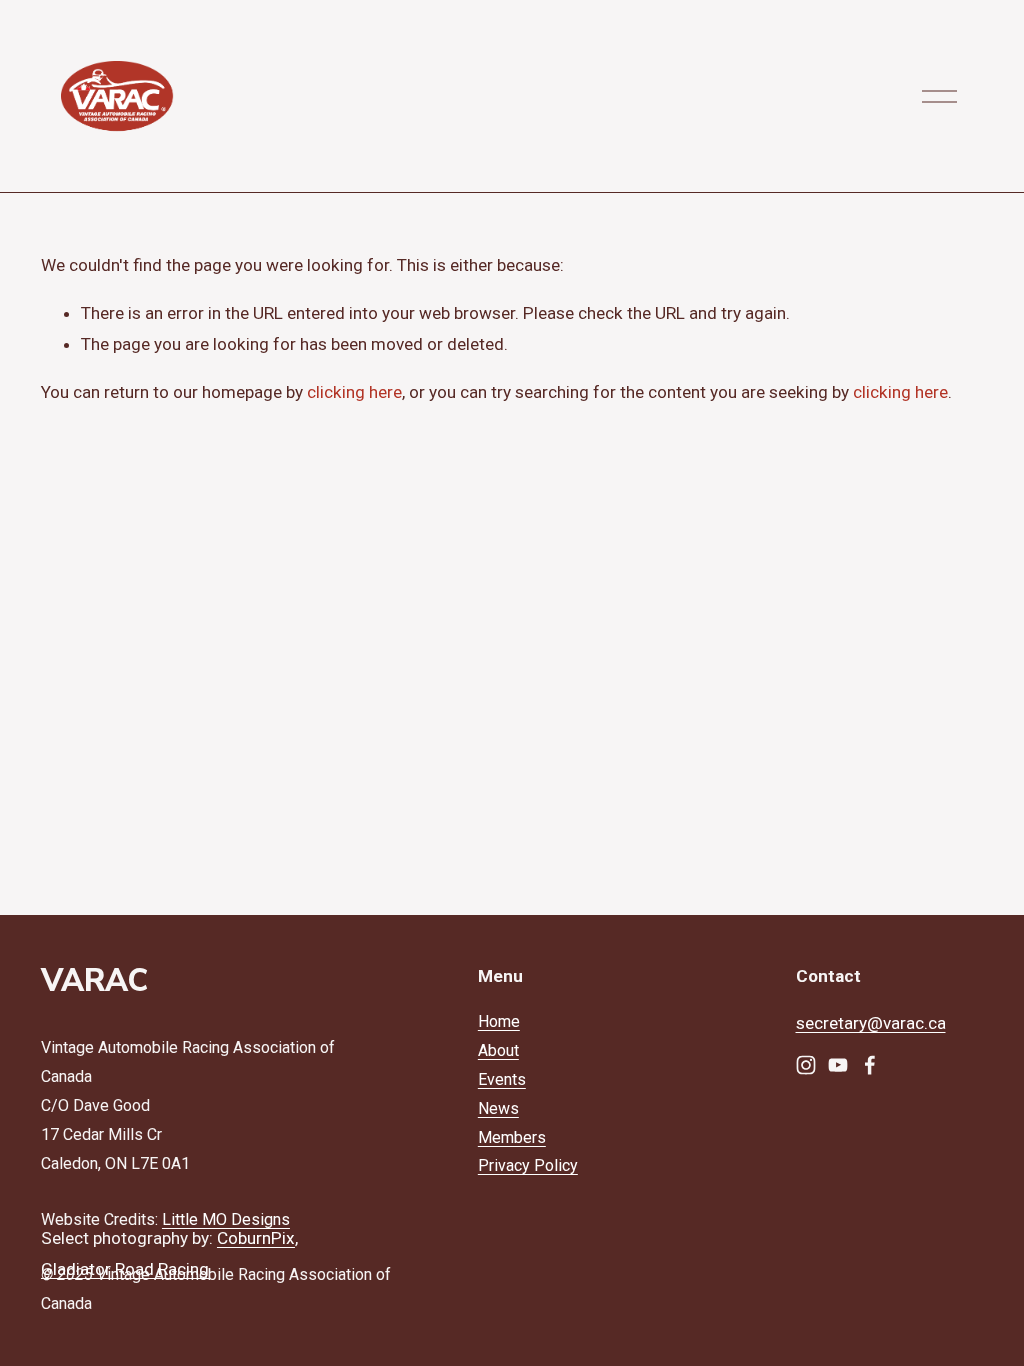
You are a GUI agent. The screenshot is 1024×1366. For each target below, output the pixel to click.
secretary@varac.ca (871, 1023)
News (498, 1108)
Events (502, 1079)
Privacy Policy (528, 1165)
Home (499, 1021)
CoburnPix (256, 1238)
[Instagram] (806, 1065)
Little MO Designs (226, 1219)
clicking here (354, 392)
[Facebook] (870, 1065)
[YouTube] (838, 1065)
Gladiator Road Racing (125, 1269)
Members (512, 1137)
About (498, 1050)
